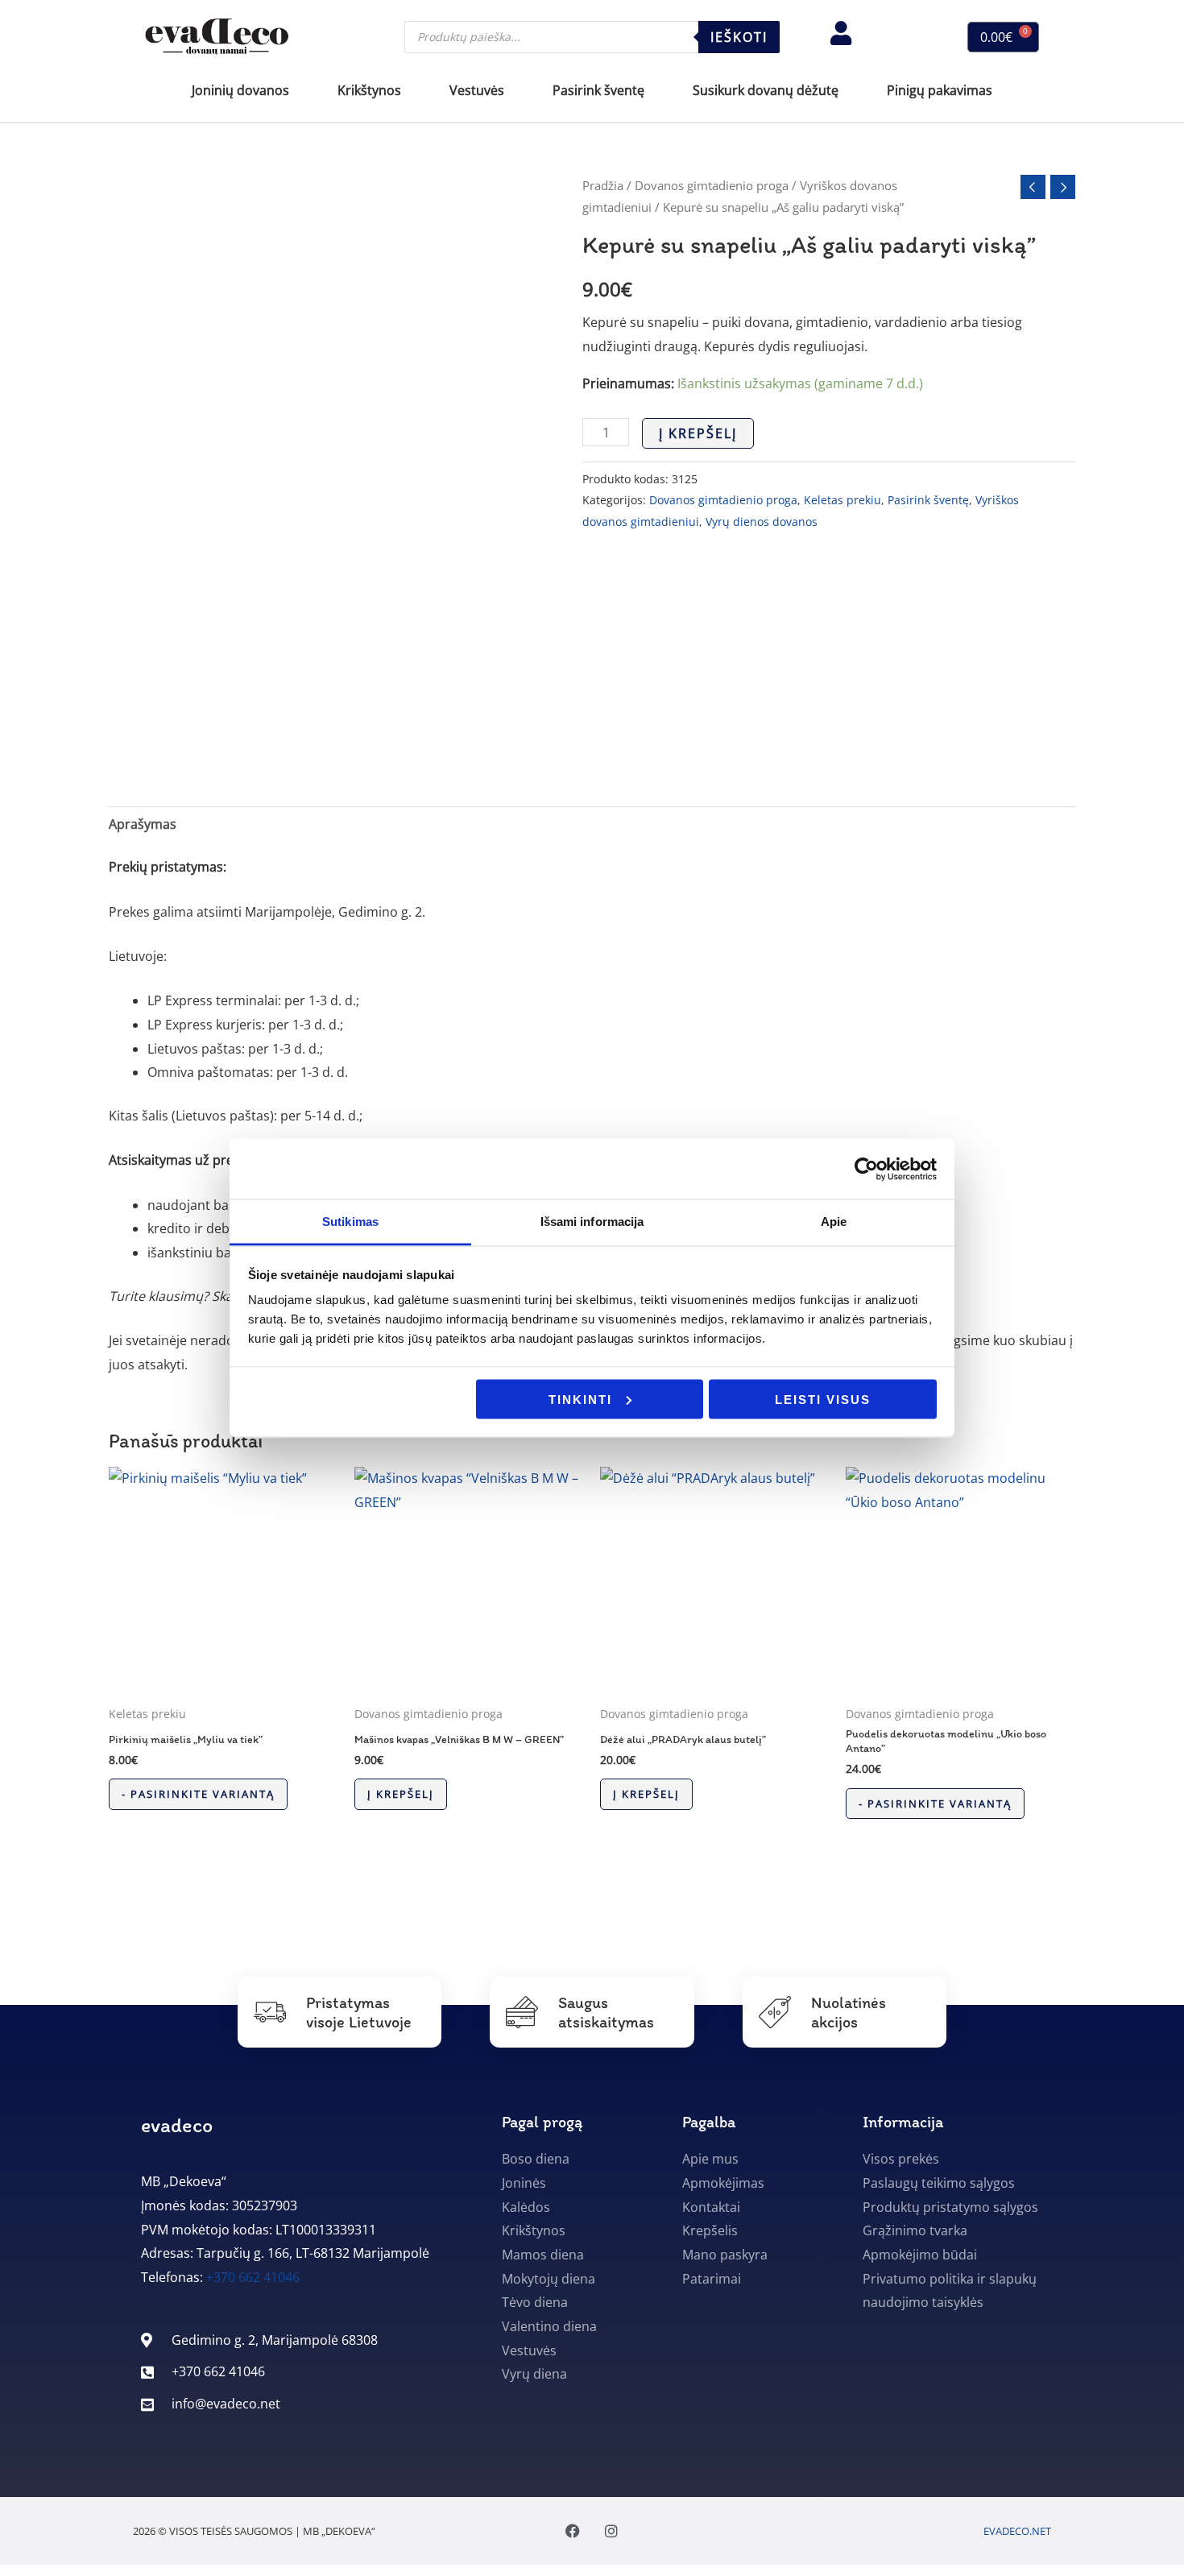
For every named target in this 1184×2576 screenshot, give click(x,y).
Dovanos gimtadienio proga (712, 185)
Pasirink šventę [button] (598, 90)
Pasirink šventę (928, 500)
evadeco (177, 2125)
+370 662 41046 (253, 2277)
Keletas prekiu (842, 500)
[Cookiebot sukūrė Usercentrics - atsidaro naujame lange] (866, 1169)
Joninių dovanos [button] (240, 90)
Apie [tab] (834, 1222)
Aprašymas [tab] (143, 824)
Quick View (224, 1682)
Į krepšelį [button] (401, 1794)
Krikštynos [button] (369, 90)
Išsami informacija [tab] (592, 1222)
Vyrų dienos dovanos (762, 522)
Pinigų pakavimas (940, 90)
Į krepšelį (698, 433)
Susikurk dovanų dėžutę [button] (766, 90)
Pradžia (603, 185)
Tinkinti (580, 1399)
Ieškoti (739, 37)
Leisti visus (823, 1399)
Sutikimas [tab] (350, 1222)
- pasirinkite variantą (198, 1794)
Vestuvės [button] (477, 90)
